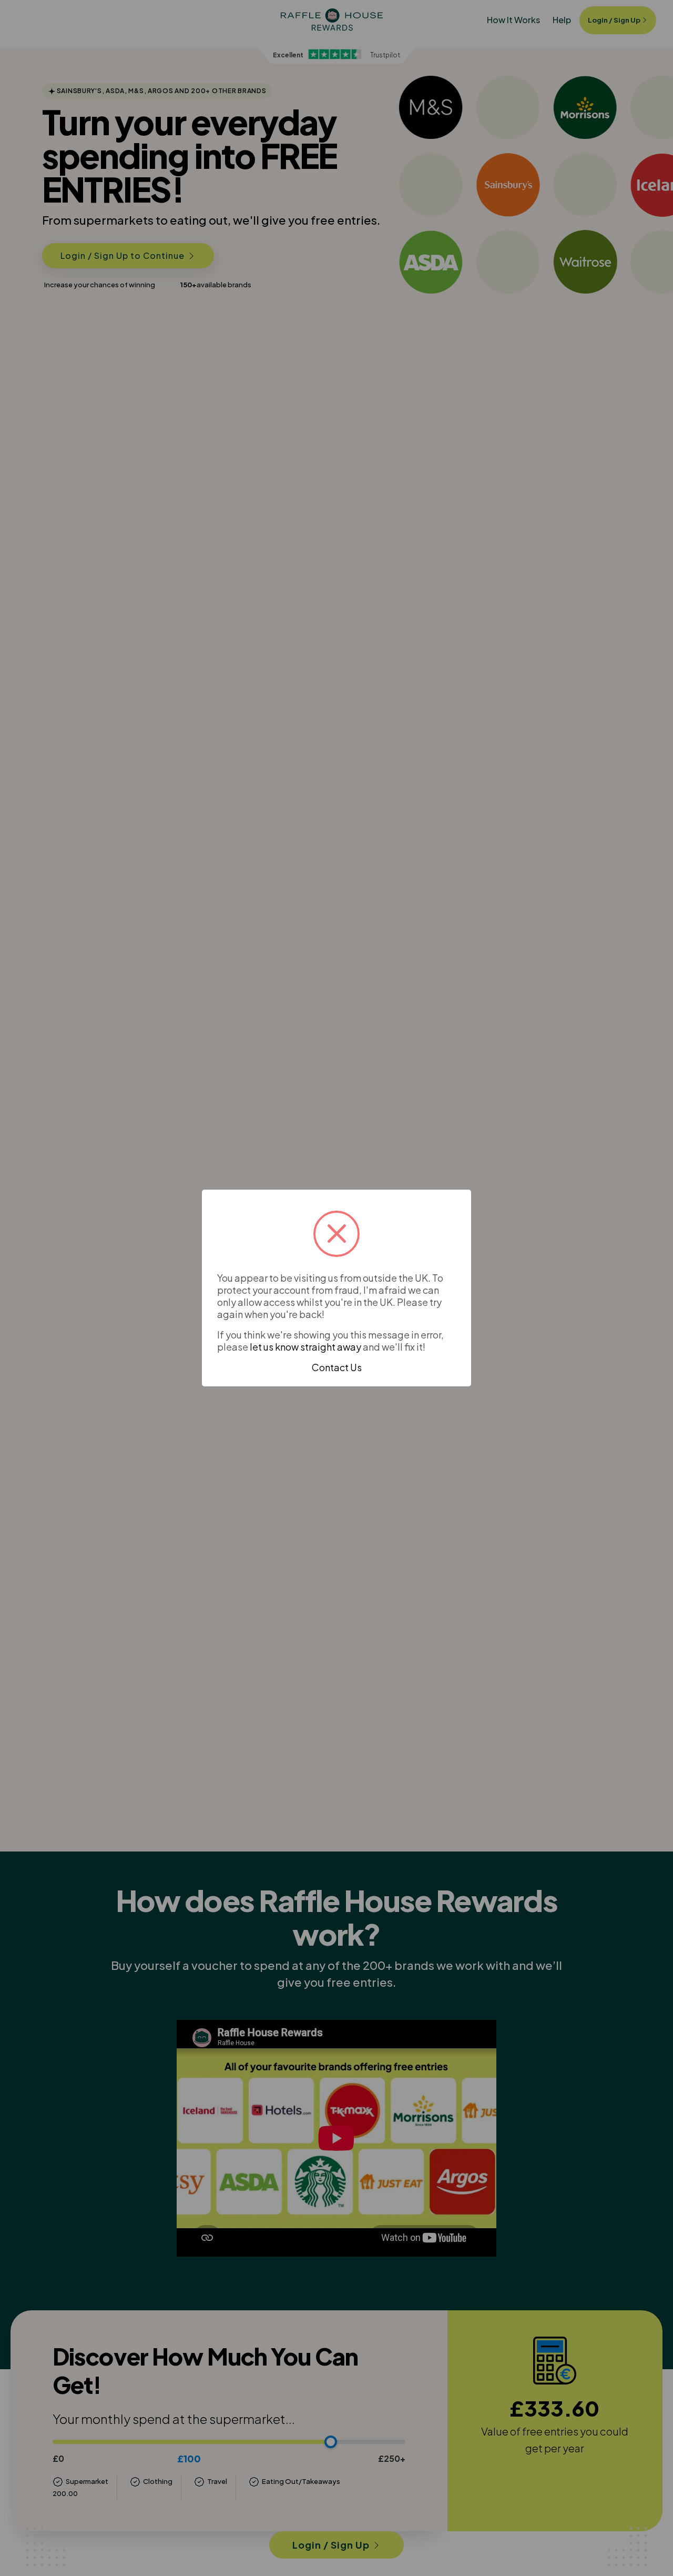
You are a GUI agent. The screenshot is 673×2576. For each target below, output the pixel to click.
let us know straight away (305, 1347)
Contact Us (337, 1367)
